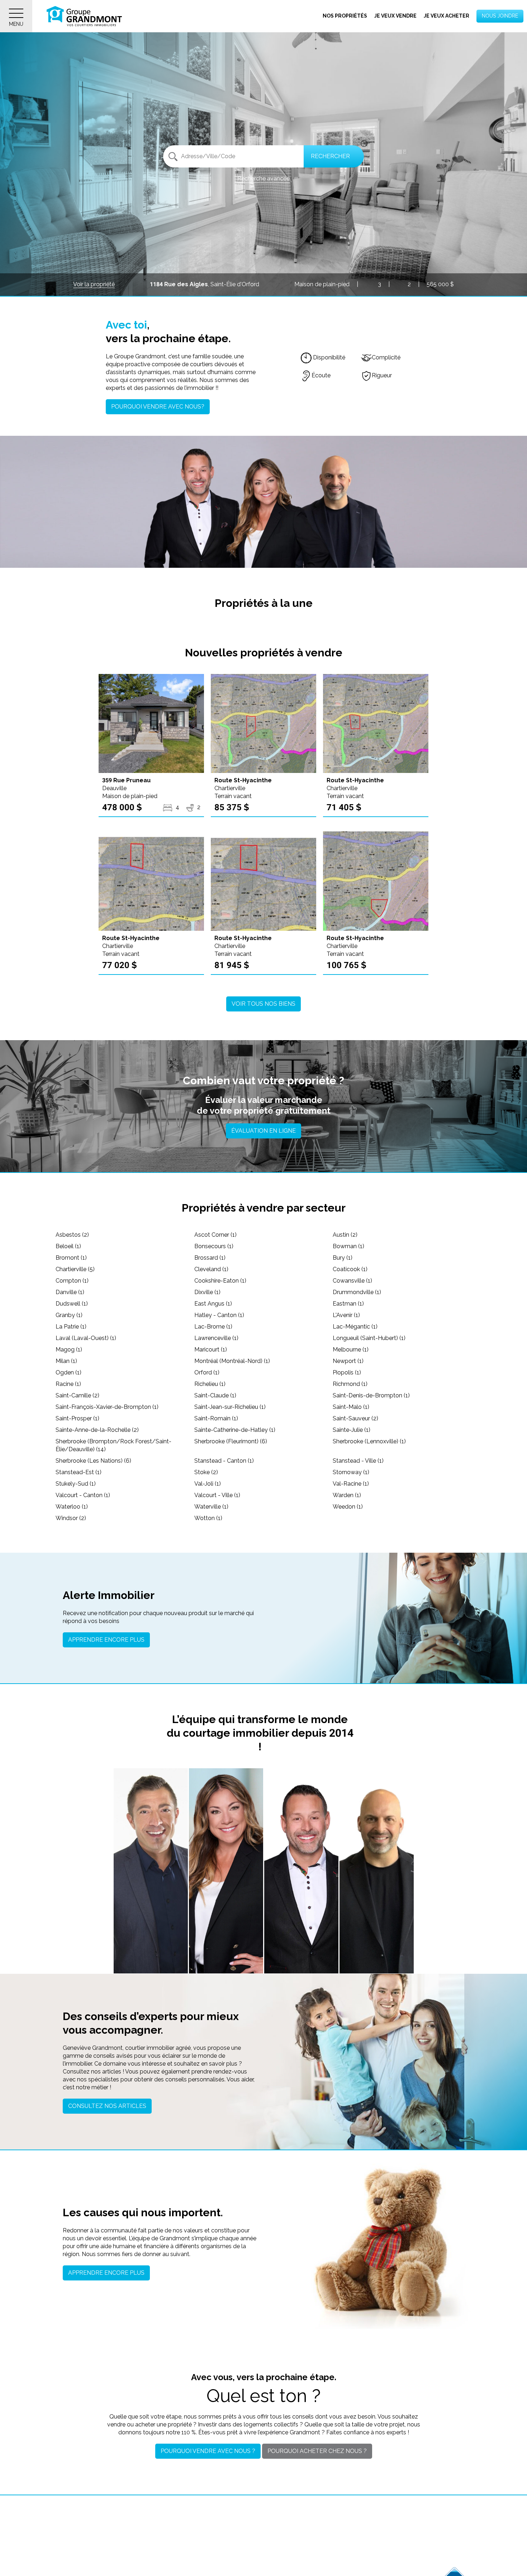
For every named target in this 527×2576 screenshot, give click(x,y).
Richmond (350, 1384)
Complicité (386, 357)
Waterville (211, 1507)
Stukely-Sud (76, 1484)
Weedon (348, 1507)
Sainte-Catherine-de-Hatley (235, 1430)
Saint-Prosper (77, 1418)
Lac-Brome (213, 1327)
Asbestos (72, 1235)
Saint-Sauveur (355, 1418)
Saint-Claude (215, 1395)
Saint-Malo (351, 1407)
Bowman (348, 1246)
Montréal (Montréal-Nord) (232, 1361)
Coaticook (350, 1269)
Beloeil (68, 1246)
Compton (72, 1281)
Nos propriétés (345, 16)
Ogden (68, 1372)
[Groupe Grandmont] (84, 16)
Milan (66, 1361)
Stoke (206, 1472)
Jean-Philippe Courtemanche (301, 1931)
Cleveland (211, 1269)
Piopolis (347, 1372)
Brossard (210, 1258)
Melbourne (351, 1350)
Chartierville (75, 1269)
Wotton (208, 1518)
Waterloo (72, 1507)
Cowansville (352, 1281)
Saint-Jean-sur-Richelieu (230, 1407)
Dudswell (72, 1304)
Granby (69, 1315)
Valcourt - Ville (217, 1495)
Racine (68, 1384)
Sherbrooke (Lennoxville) (369, 1441)
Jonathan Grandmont (151, 1929)
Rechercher (330, 156)
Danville (70, 1292)
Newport (348, 1361)
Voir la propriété (94, 284)
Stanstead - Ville (358, 1461)
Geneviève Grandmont (226, 1929)
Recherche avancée (263, 178)
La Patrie (71, 1327)
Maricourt (211, 1350)
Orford (207, 1372)
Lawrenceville (216, 1338)
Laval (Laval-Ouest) (86, 1338)
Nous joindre (500, 16)
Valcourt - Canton (83, 1495)
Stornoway (351, 1472)
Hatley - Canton (219, 1315)
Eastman (348, 1304)
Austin (345, 1235)
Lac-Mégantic (355, 1327)
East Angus (213, 1304)
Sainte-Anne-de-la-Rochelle (97, 1430)
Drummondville (357, 1292)
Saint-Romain (216, 1418)
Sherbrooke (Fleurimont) (231, 1441)
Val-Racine (351, 1484)
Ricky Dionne (376, 1929)
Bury (343, 1258)
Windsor (71, 1518)
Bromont (71, 1258)
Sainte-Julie (352, 1430)
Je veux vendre (395, 16)
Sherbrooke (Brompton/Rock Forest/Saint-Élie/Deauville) (113, 1445)
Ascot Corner (215, 1235)
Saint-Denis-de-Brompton (371, 1395)
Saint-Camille (77, 1395)
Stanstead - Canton (224, 1461)
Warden (347, 1495)
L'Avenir (346, 1315)
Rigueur (382, 375)
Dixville (207, 1292)
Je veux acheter (447, 16)
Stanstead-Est (79, 1472)
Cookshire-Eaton (220, 1281)
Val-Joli (208, 1484)
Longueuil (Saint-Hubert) (369, 1338)
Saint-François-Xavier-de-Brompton (107, 1407)
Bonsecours (214, 1246)
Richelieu (210, 1384)
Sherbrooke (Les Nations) (93, 1461)
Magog (69, 1350)
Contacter (151, 1959)
